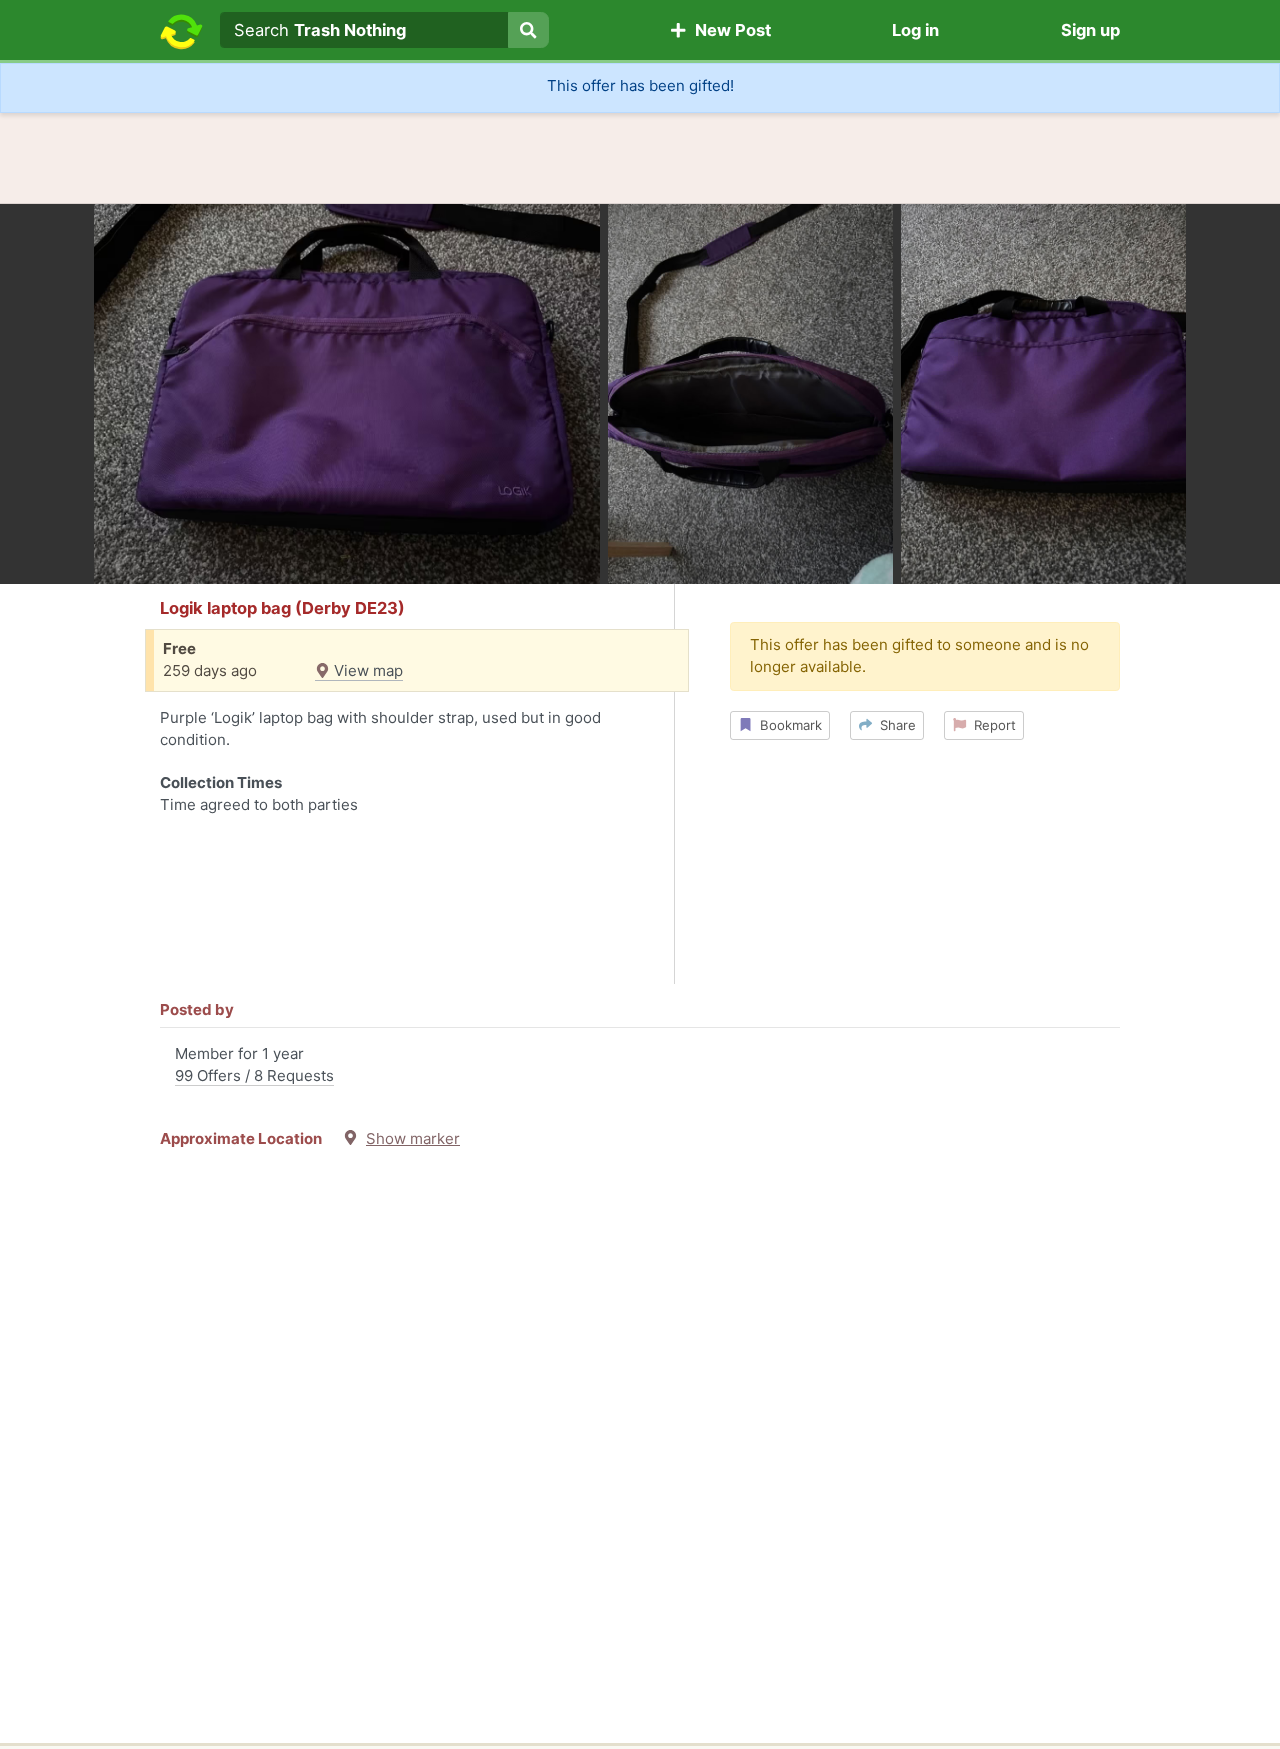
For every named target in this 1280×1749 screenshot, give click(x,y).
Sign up (1090, 30)
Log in (915, 30)
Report (991, 725)
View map (366, 670)
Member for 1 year (254, 1065)
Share (894, 725)
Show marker (413, 1138)
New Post (729, 30)
